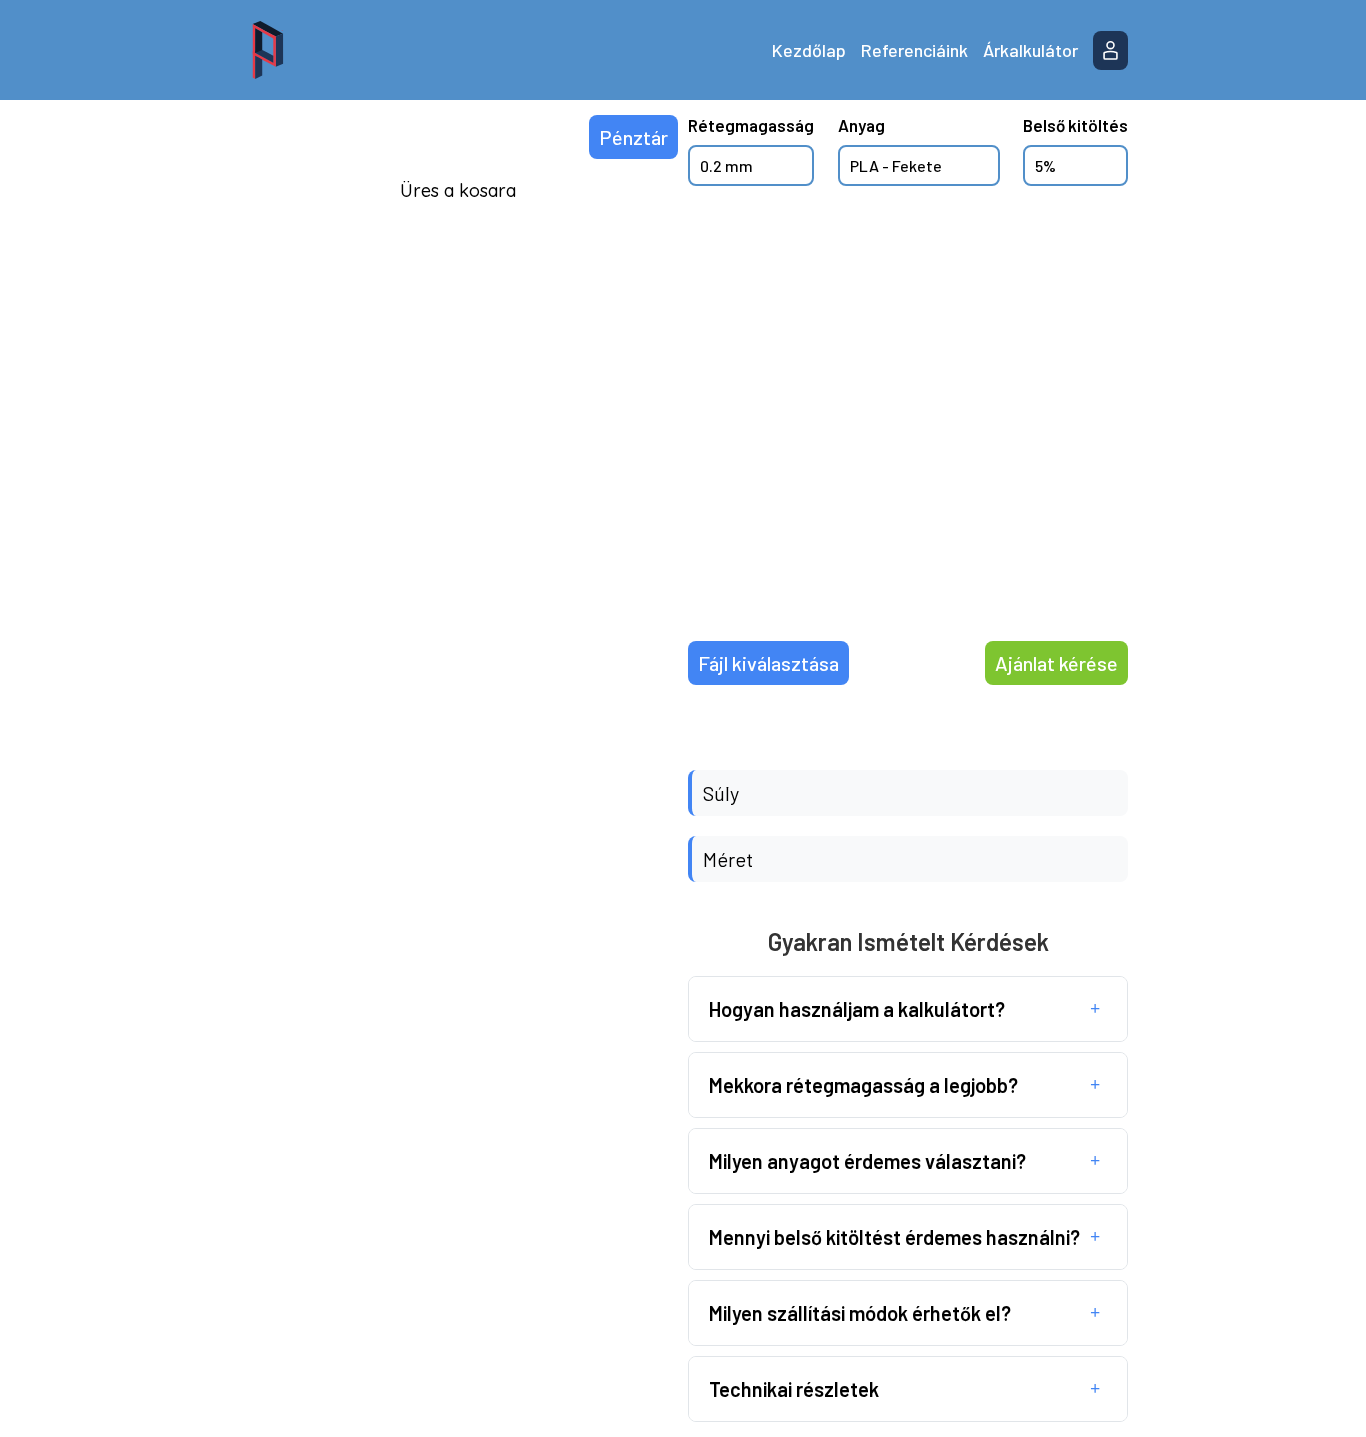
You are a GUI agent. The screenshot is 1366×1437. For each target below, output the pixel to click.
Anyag (861, 125)
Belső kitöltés (1075, 125)
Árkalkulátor (1030, 50)
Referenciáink (914, 50)
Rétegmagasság (751, 125)
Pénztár (633, 137)
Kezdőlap (809, 50)
